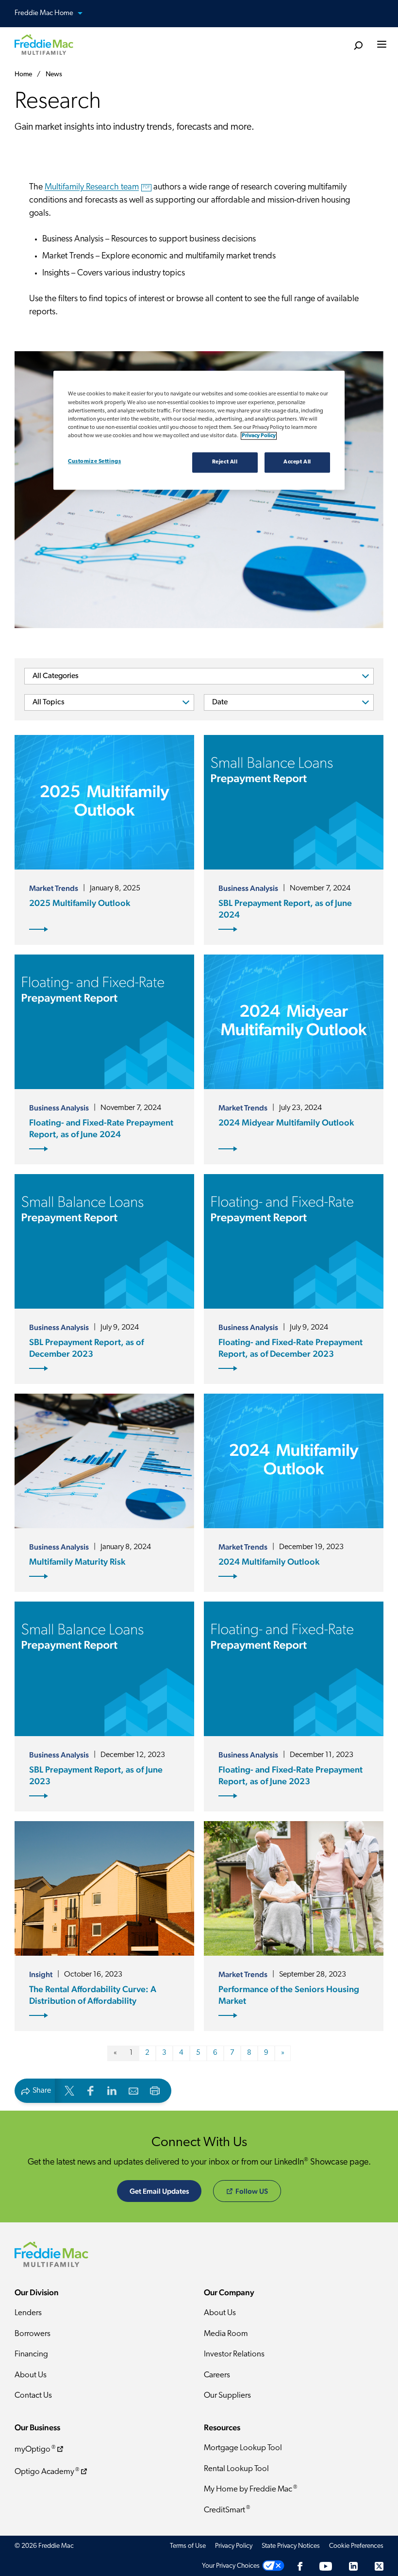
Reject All (225, 462)
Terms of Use (188, 2546)
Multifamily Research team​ (97, 188)
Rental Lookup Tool (236, 2469)
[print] (155, 2090)
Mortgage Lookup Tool (243, 2448)
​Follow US (252, 2191)
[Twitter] (379, 2566)
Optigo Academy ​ (47, 2472)
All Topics (49, 702)
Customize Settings (94, 461)
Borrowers (33, 2334)
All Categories (56, 676)
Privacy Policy (234, 2546)
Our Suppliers (227, 2396)
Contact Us (33, 2396)
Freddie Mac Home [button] (45, 13)
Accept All (297, 462)
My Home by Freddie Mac (250, 2489)
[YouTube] (326, 2566)
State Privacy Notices (291, 2546)
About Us (31, 2375)
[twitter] (69, 2090)
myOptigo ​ (35, 2449)
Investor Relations (234, 2354)
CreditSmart (227, 2510)
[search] (358, 46)
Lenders (28, 2313)
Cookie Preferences (356, 2546)
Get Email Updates (159, 2191)
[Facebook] (300, 2566)
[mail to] (133, 2090)
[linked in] (112, 2090)
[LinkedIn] (353, 2566)
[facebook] (91, 2090)
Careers (217, 2375)
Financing (31, 2354)
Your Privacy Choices (231, 2566)
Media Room (226, 2334)
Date (220, 702)
